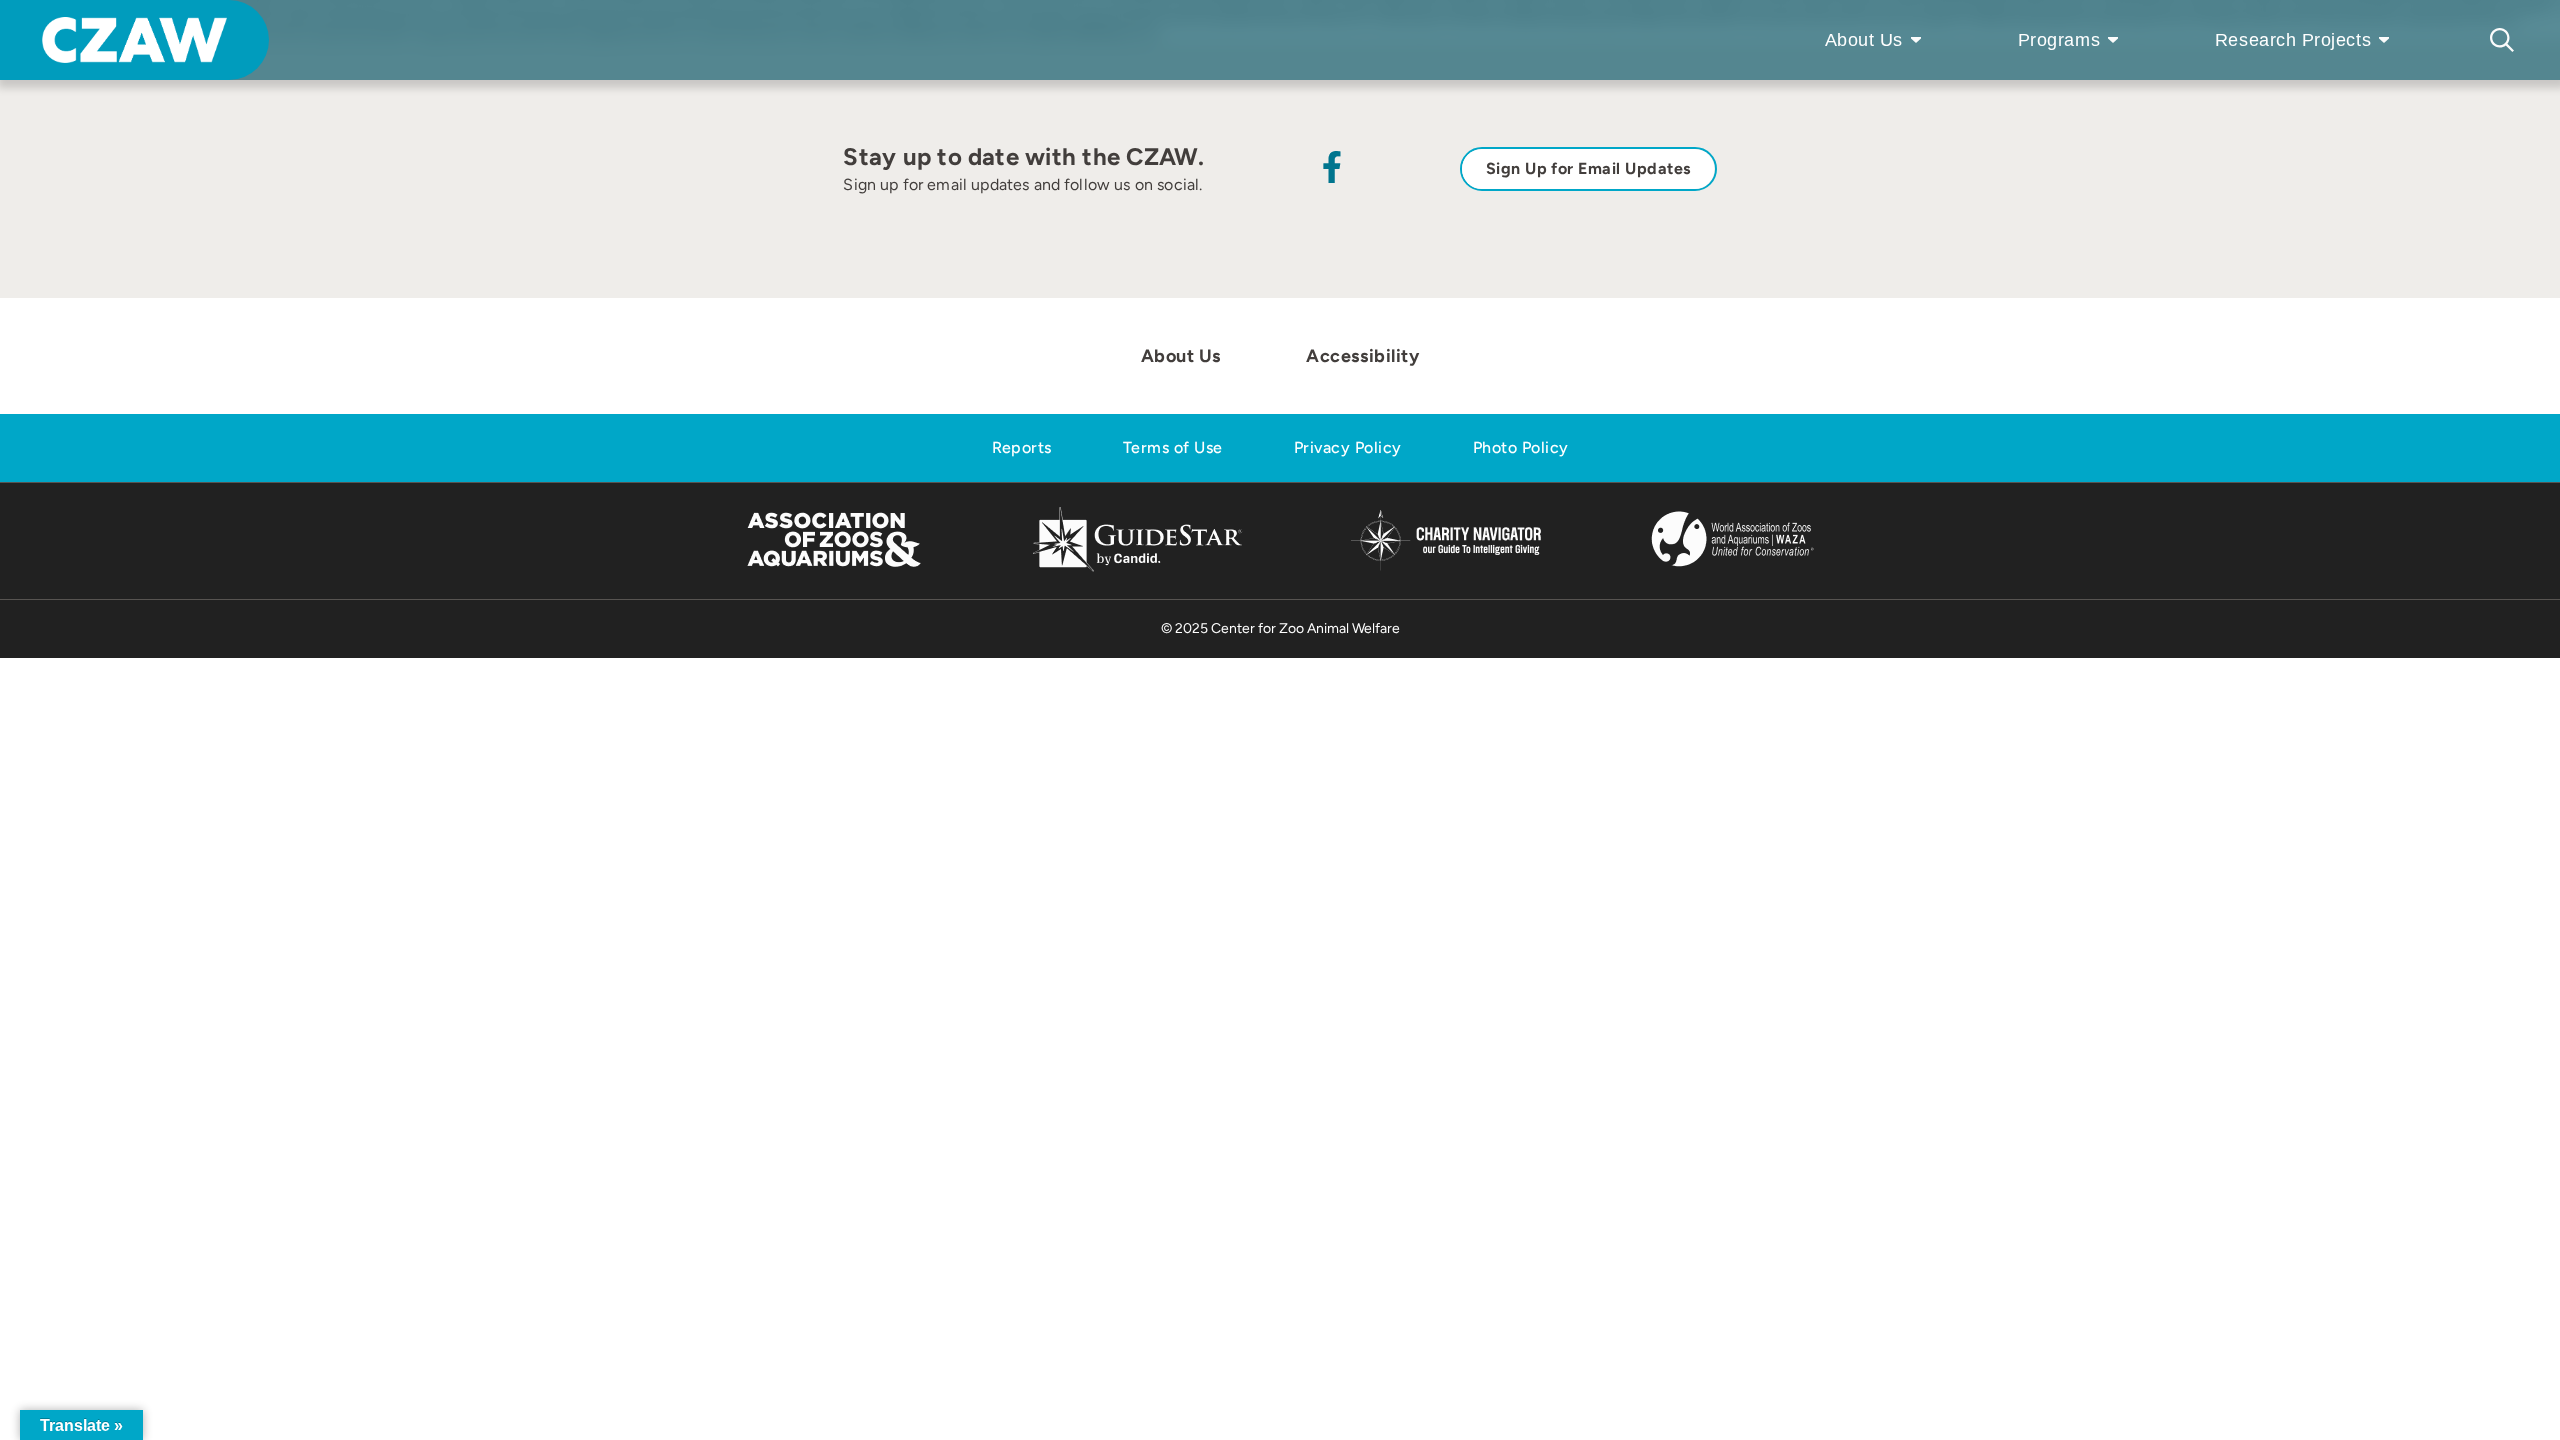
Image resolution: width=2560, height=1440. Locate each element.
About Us (1864, 40)
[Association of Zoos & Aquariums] (833, 568)
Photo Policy (1521, 447)
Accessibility (1362, 356)
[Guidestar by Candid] (1137, 568)
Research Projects (2293, 40)
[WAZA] (1733, 568)
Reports (1022, 447)
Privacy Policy (1348, 447)
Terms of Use (1173, 447)
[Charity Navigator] (1445, 567)
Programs (2059, 40)
